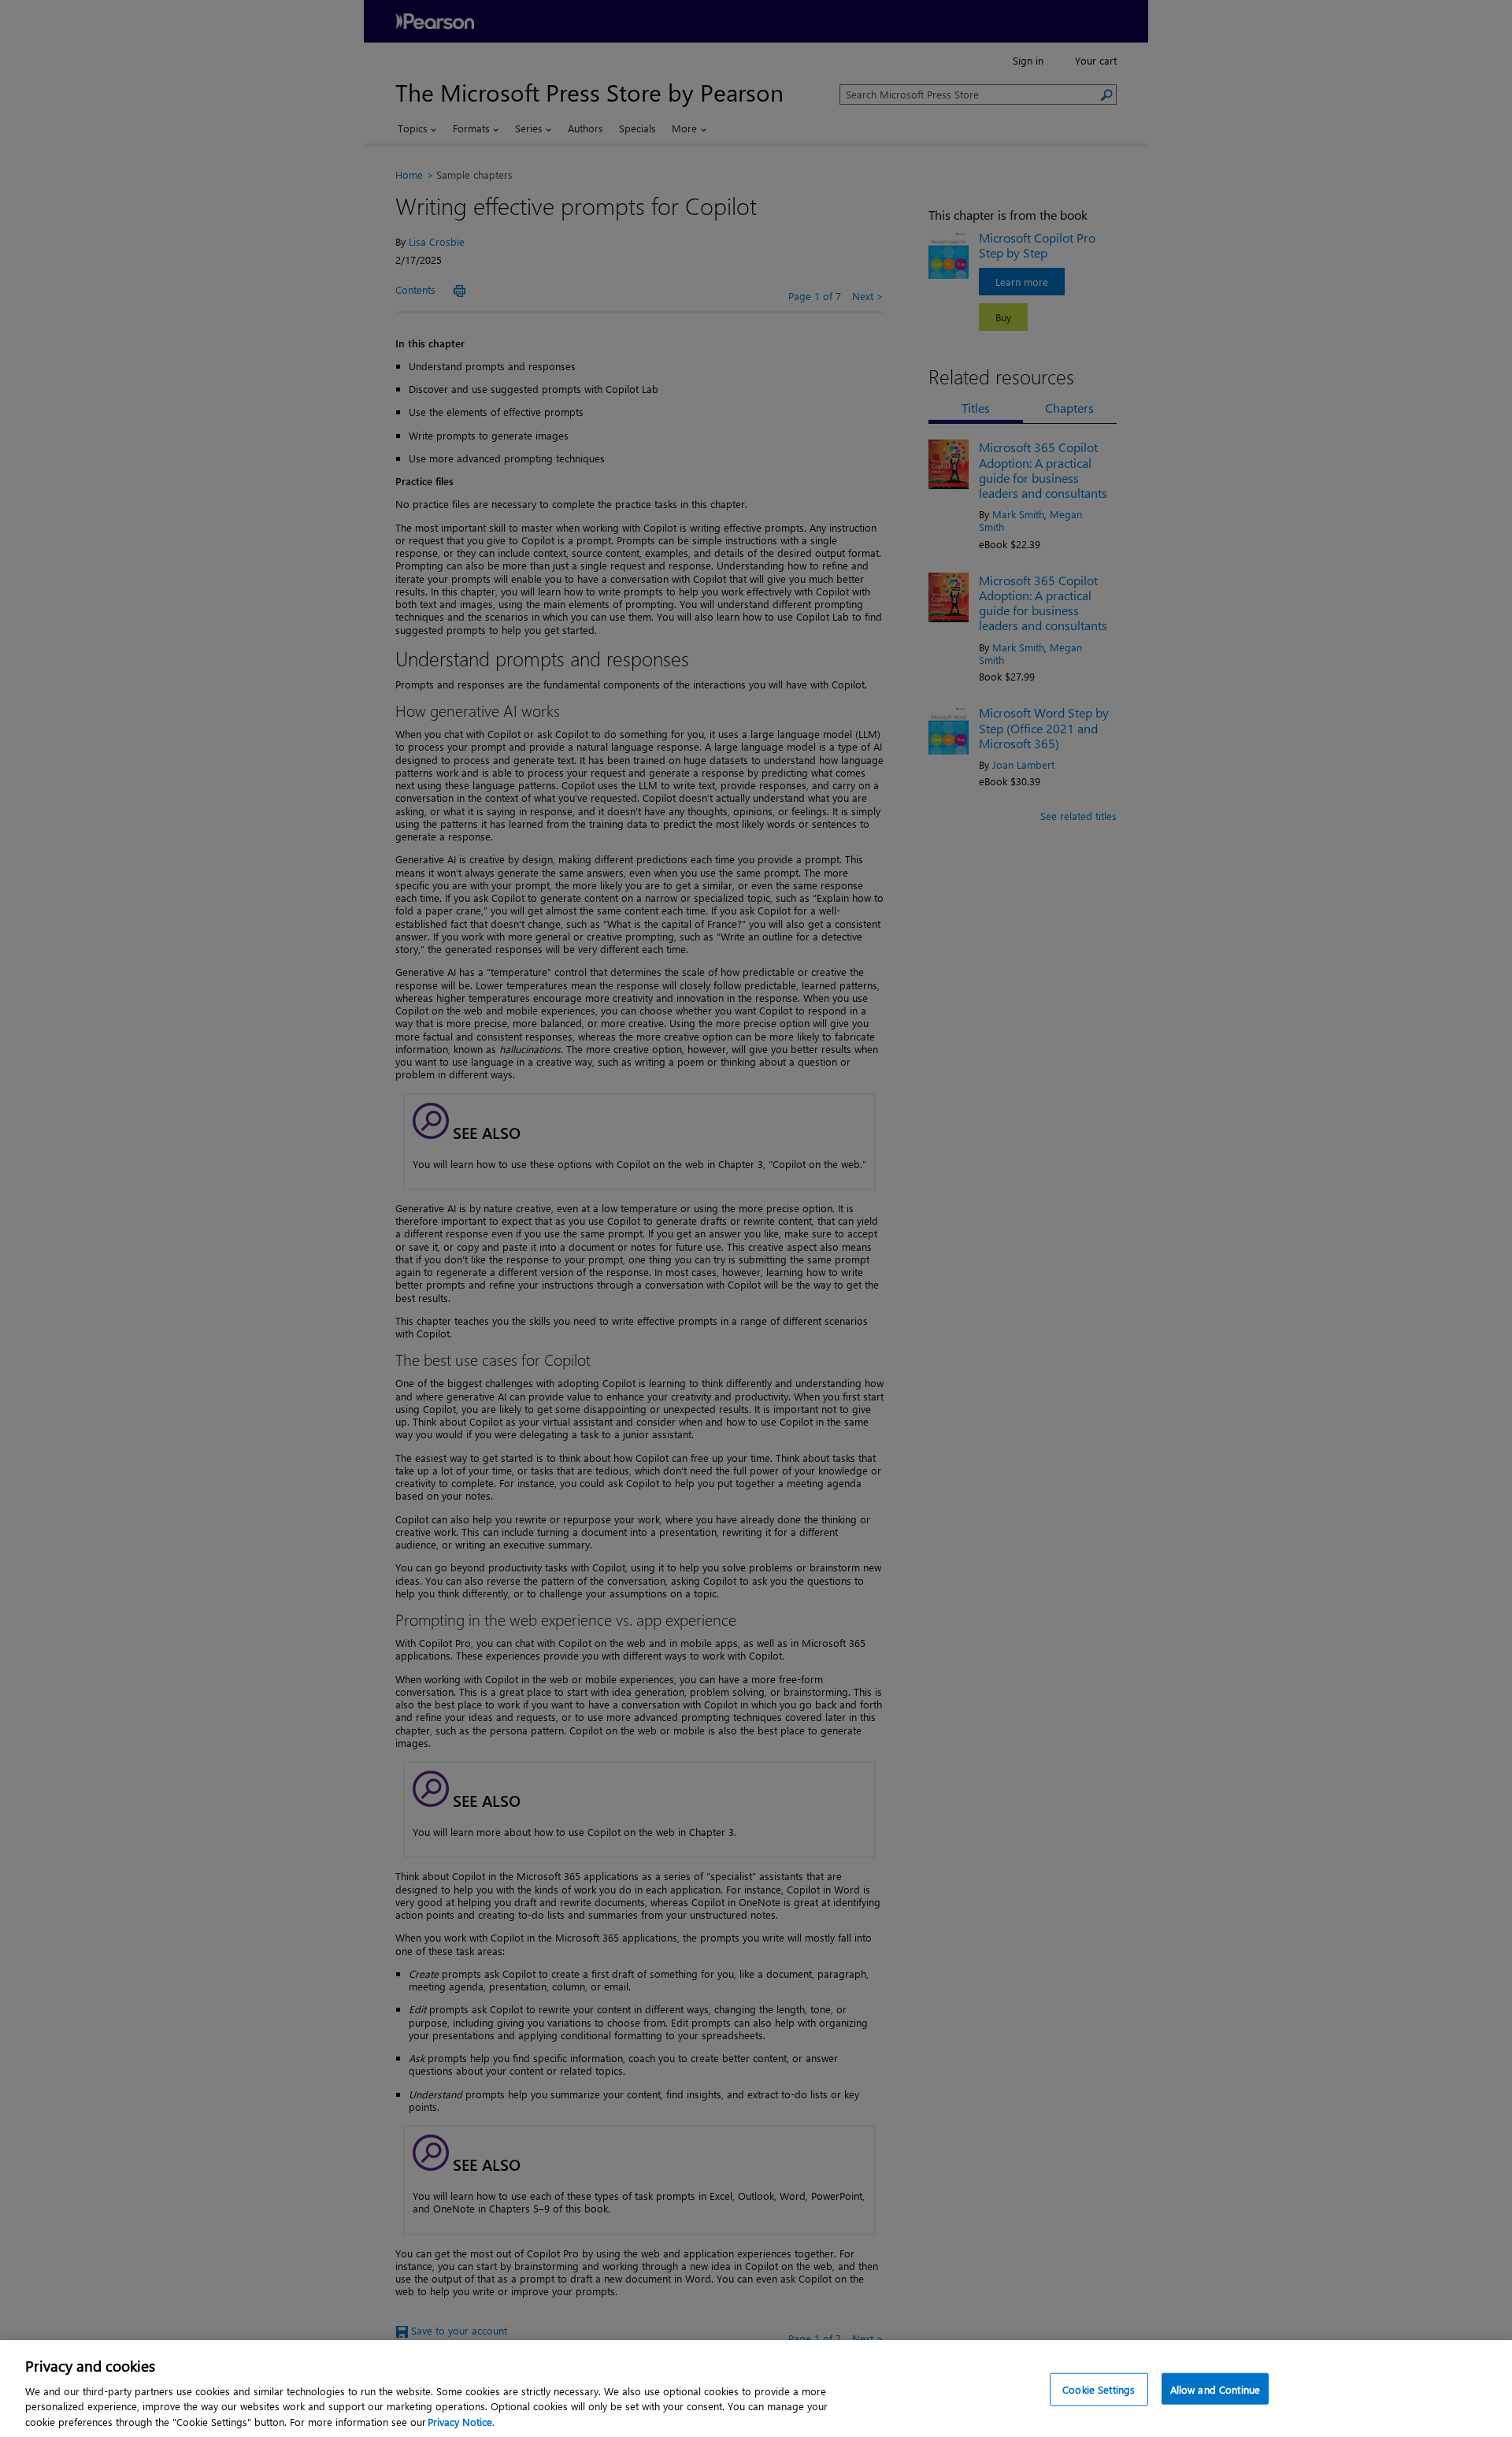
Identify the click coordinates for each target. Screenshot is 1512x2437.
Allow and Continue (1215, 2389)
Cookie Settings (1099, 2389)
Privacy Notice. (461, 2421)
